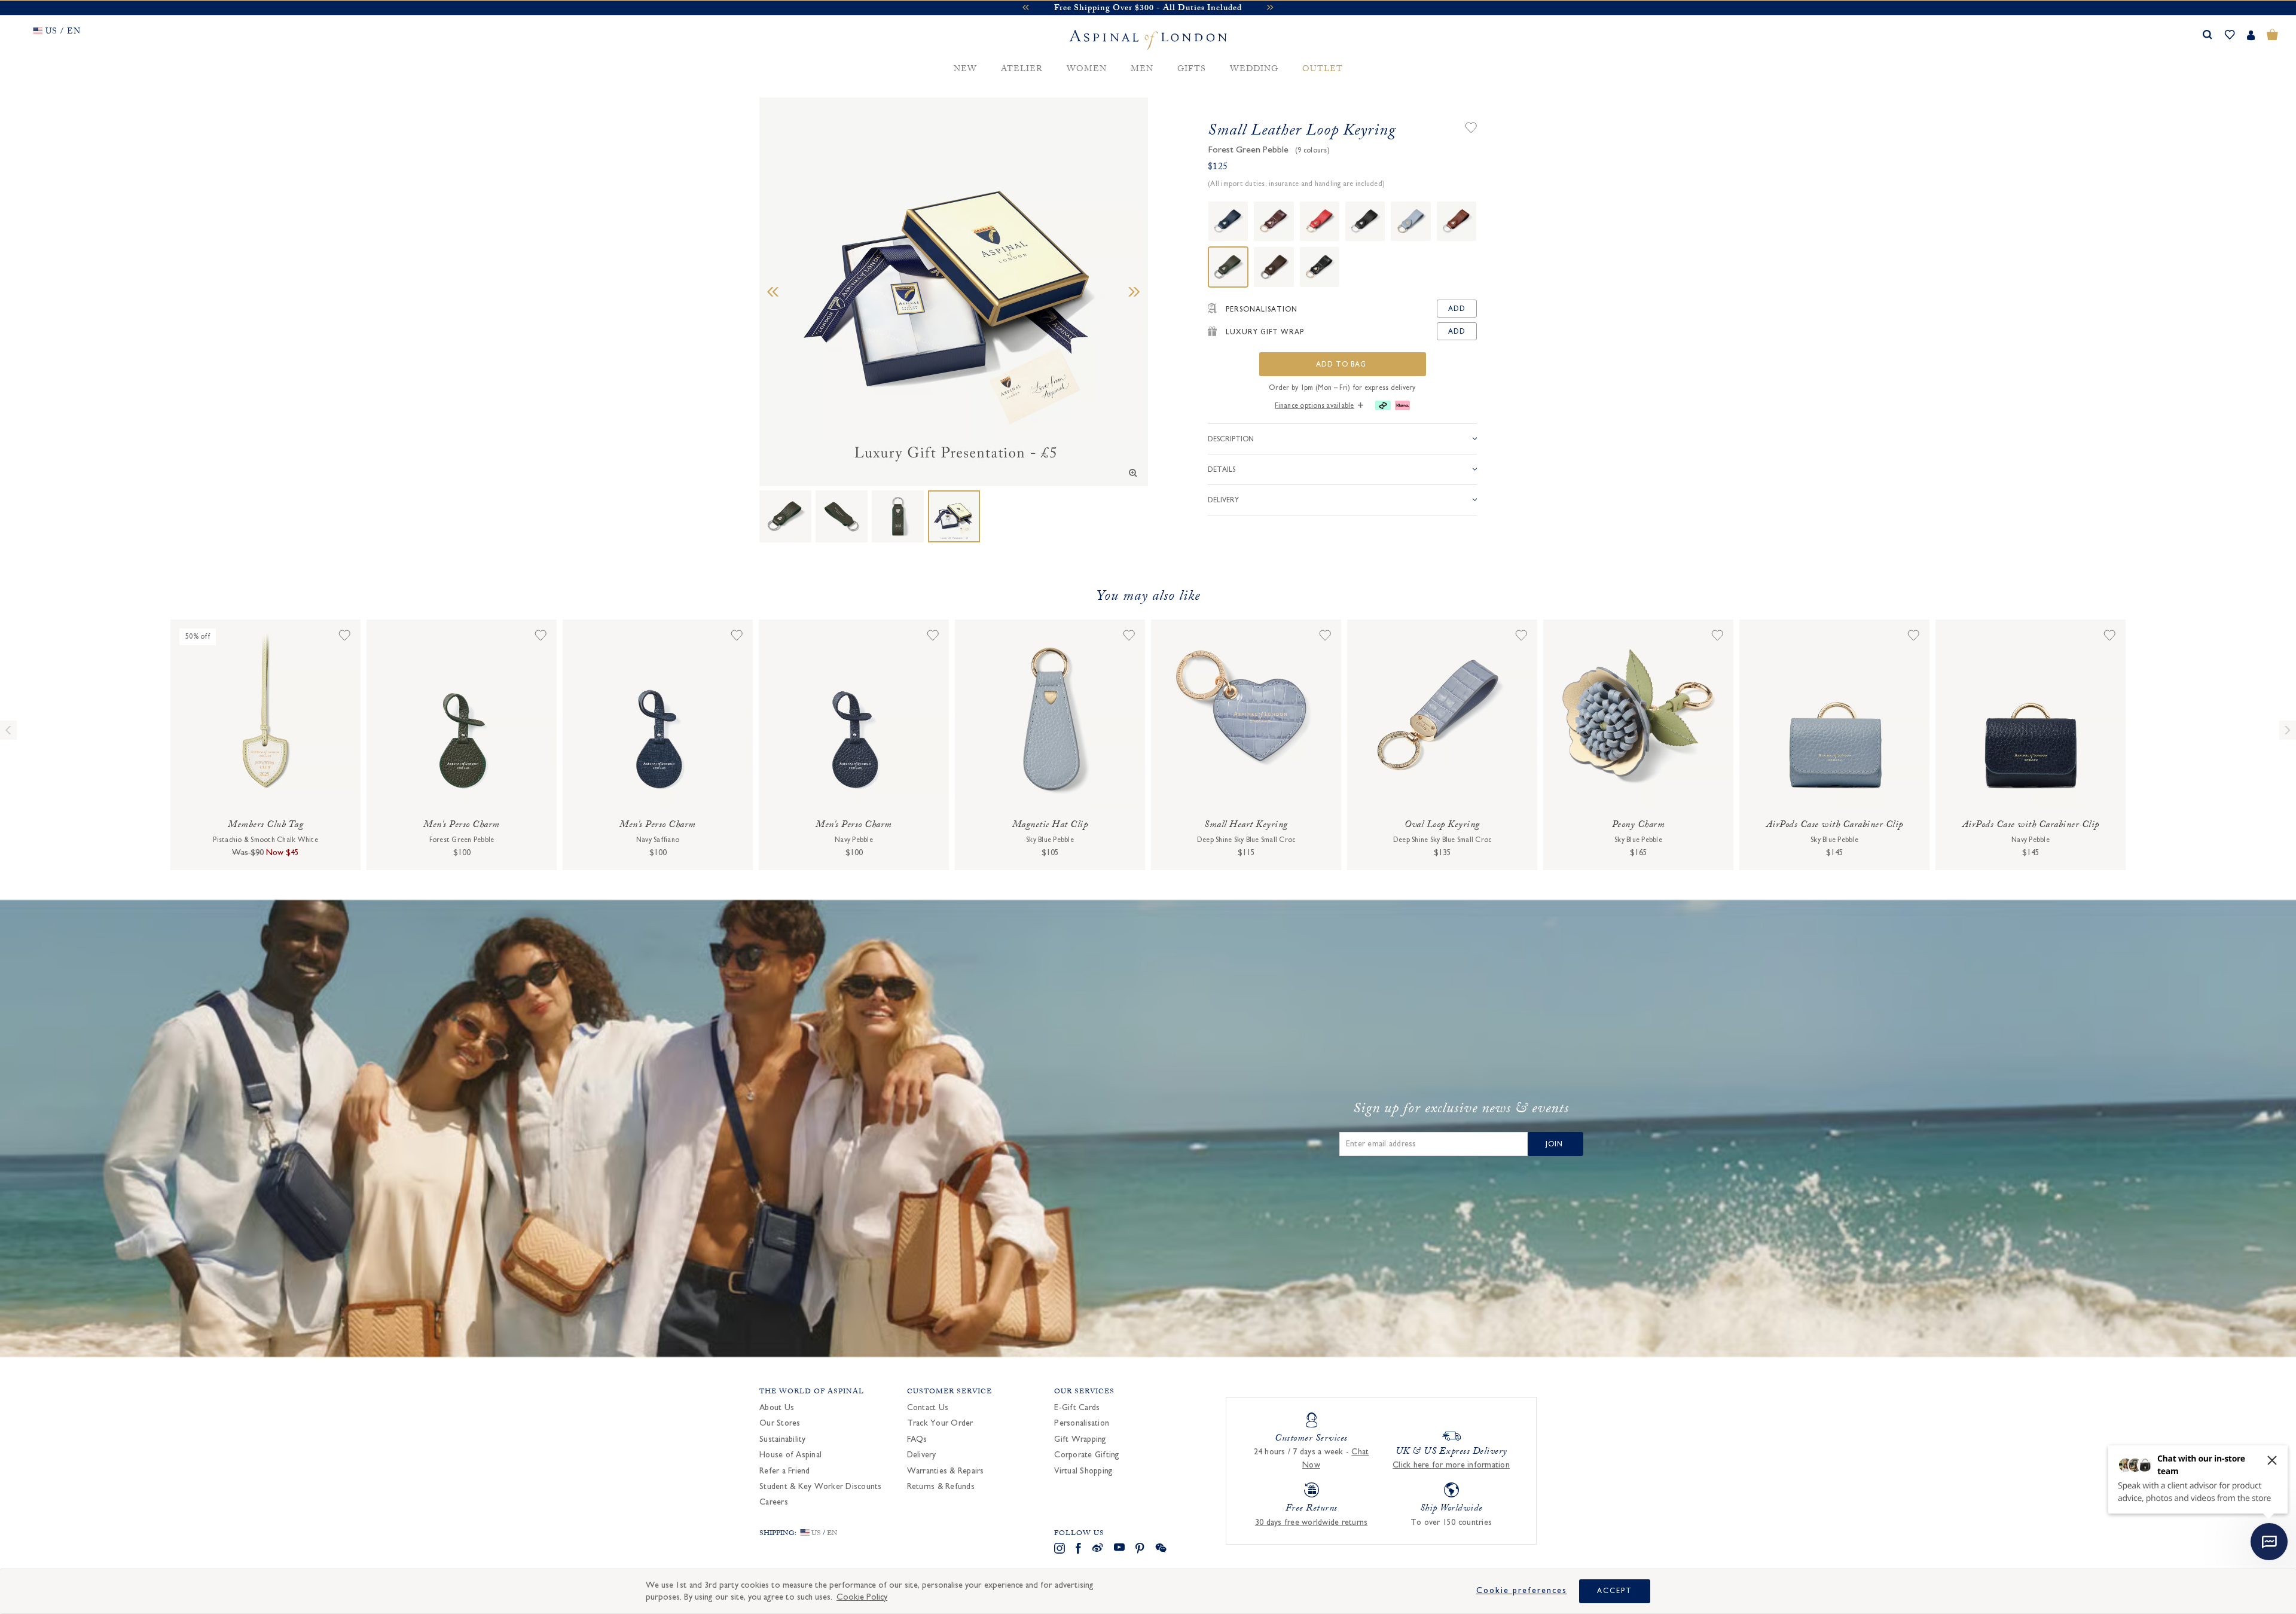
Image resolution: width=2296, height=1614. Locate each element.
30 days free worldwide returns (1312, 1523)
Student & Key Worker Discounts (821, 1487)
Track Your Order (940, 1423)
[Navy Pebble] (1228, 221)
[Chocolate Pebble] (1274, 267)
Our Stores (780, 1423)
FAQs (917, 1439)
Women (1087, 70)
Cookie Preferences (1522, 1591)
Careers (774, 1502)
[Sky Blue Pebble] (1410, 221)
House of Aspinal (790, 1455)
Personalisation (1082, 1423)
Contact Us (928, 1408)
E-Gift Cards (1077, 1408)
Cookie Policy (862, 1597)
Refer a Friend (785, 1471)
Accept (1615, 1591)
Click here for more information (1451, 1465)
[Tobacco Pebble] (1457, 221)
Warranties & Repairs (946, 1471)
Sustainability (783, 1439)
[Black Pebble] (1365, 221)
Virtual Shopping (1083, 1471)
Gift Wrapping (1080, 1439)
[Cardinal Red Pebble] (1320, 221)
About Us (777, 1408)
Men (1142, 70)
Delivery (922, 1455)
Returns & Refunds (941, 1487)
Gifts (1192, 70)
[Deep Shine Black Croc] (1320, 267)
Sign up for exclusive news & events (1461, 1110)
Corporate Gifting (1087, 1455)
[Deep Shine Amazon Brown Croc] (1274, 221)
